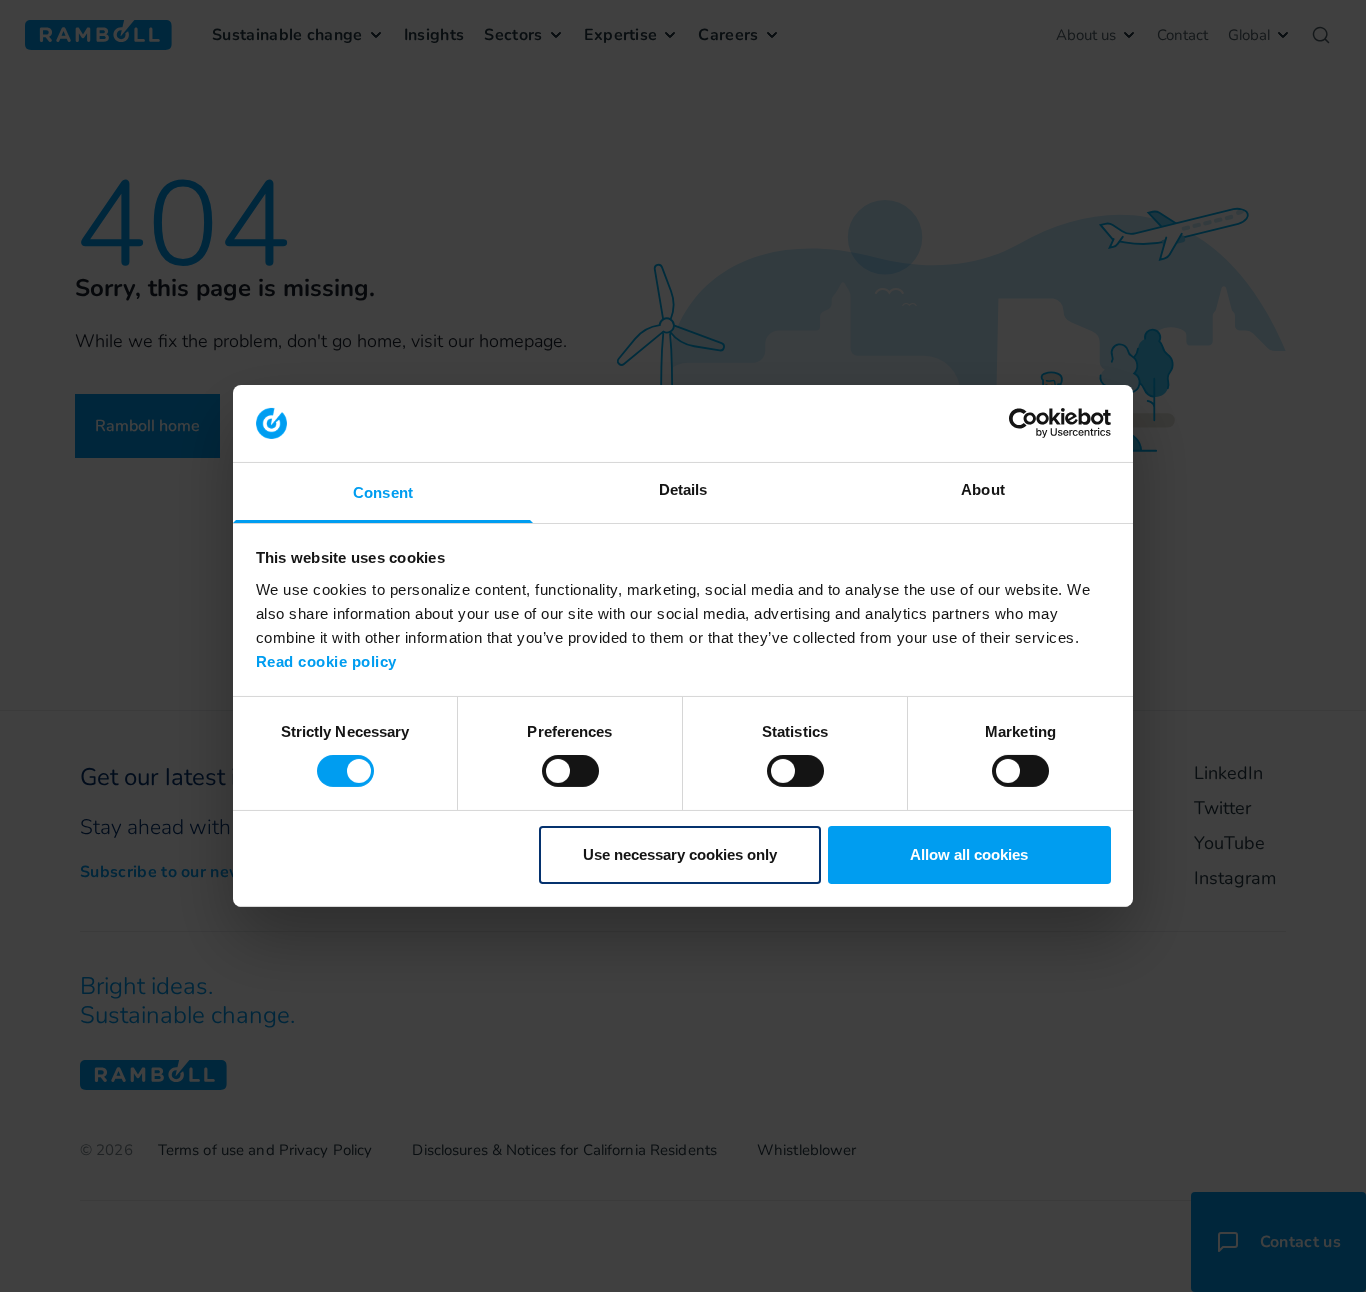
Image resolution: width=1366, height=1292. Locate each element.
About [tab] (983, 489)
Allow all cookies (969, 854)
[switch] (570, 771)
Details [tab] (683, 489)
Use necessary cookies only (680, 854)
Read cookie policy (326, 661)
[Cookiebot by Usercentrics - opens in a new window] (1023, 423)
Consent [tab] (383, 492)
